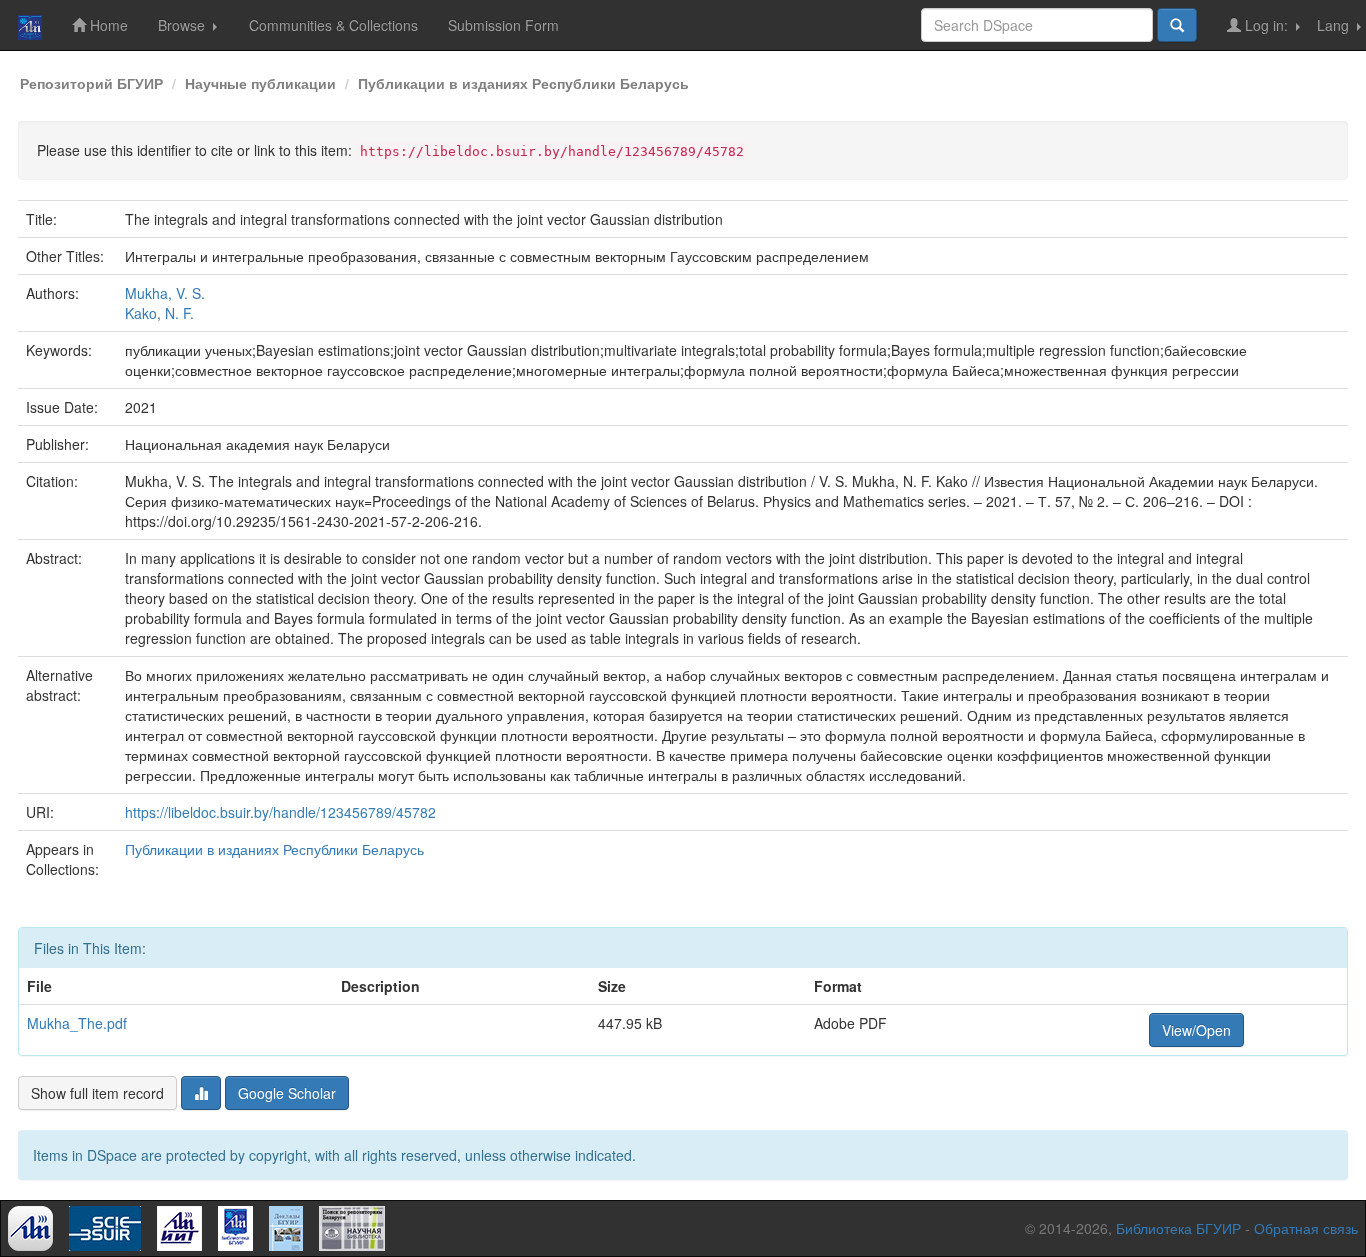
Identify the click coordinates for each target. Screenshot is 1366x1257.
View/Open (1196, 1030)
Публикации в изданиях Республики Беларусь (523, 83)
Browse (183, 25)
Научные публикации (260, 83)
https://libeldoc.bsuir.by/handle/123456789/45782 (280, 812)
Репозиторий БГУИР (91, 83)
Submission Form (503, 25)
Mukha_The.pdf (77, 1023)
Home (107, 25)
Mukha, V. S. (165, 293)
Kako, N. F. (159, 313)
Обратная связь (1306, 1228)
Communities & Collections (333, 25)
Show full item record (97, 1093)
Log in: (1266, 25)
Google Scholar (287, 1093)
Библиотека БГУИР (1178, 1228)
